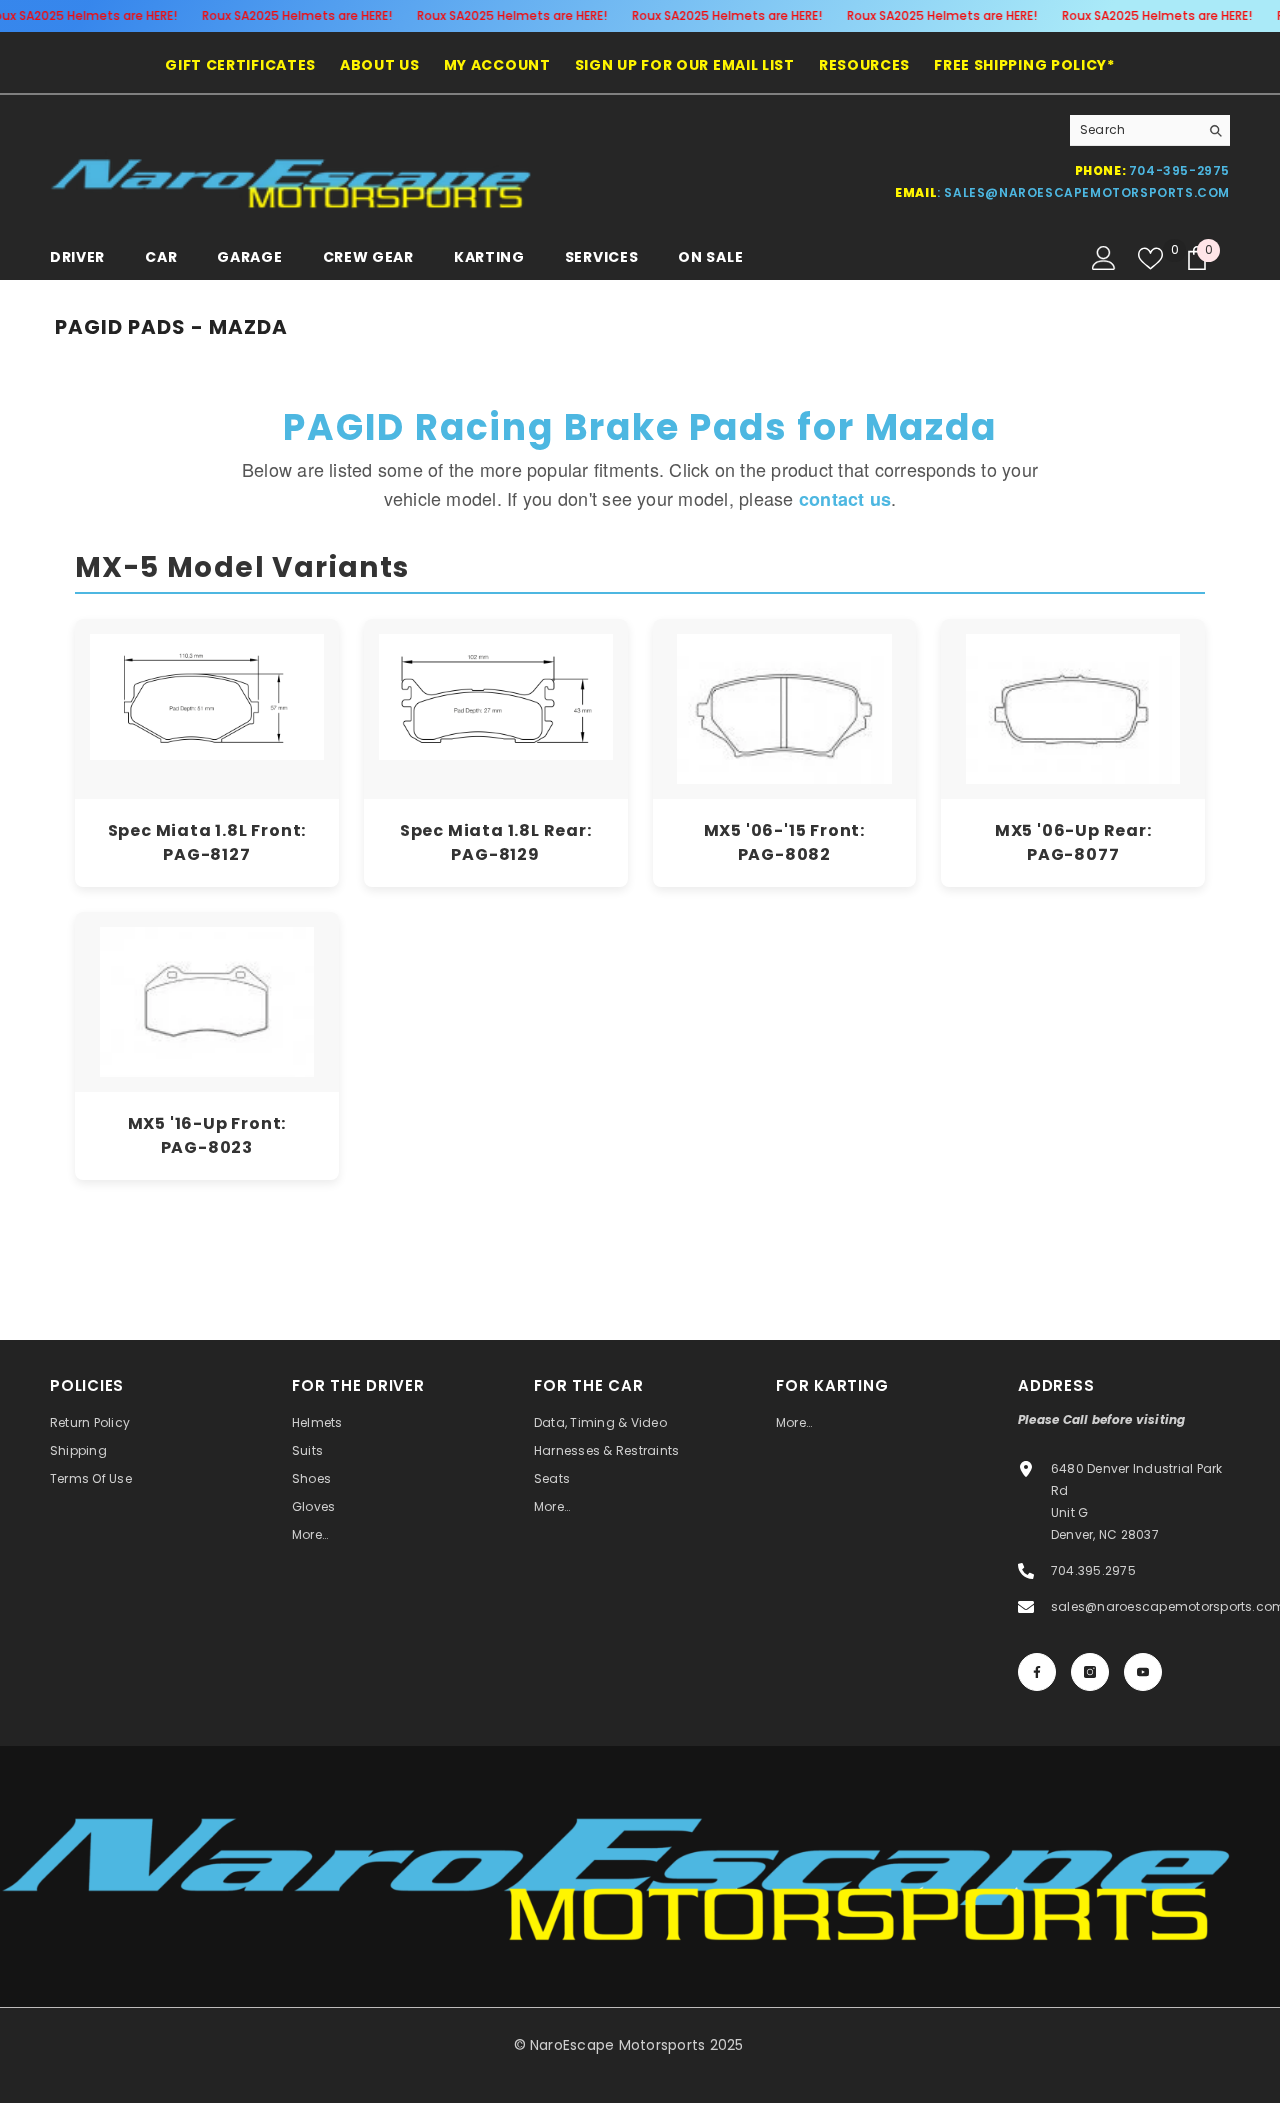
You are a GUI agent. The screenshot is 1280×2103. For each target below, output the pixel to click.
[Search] (1150, 130)
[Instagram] (1090, 1672)
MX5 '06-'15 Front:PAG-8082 (784, 842)
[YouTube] (1143, 1672)
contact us (845, 499)
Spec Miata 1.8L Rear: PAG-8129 (496, 842)
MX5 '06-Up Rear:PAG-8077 (1073, 842)
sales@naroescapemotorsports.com (1087, 192)
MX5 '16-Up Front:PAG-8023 (207, 1135)
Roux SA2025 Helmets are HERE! (297, 15)
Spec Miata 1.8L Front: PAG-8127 (207, 842)
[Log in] (1104, 258)
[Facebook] (1037, 1672)
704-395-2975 (1179, 170)
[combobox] (1134, 130)
